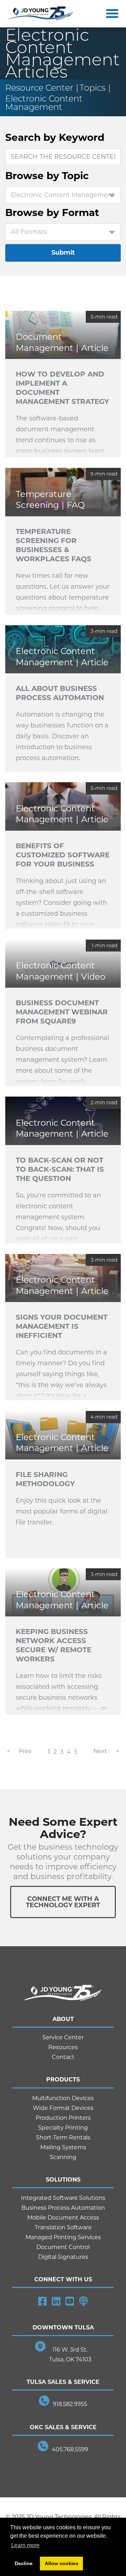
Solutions (63, 2180)
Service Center (63, 2037)
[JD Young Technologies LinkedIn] (56, 2301)
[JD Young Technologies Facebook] (43, 2301)
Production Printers (63, 2118)
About (63, 2019)
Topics (92, 88)
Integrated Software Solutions (63, 2198)
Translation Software (63, 2227)
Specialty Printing (63, 2128)
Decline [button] (24, 2563)
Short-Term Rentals (63, 2137)
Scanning (63, 2157)
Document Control (63, 2247)
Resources (63, 2047)
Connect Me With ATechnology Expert (63, 1902)
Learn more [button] (25, 2545)
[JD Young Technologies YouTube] (70, 2301)
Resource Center (39, 88)
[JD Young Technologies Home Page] (41, 14)
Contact (63, 2057)
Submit (63, 253)
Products (63, 2080)
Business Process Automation (63, 2208)
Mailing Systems (63, 2147)
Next (100, 1751)
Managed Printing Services (63, 2237)
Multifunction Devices (63, 2098)
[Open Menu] (111, 14)
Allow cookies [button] (62, 2563)
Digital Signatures (63, 2257)
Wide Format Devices (63, 2108)
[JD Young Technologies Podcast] (83, 2301)
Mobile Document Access (63, 2218)
